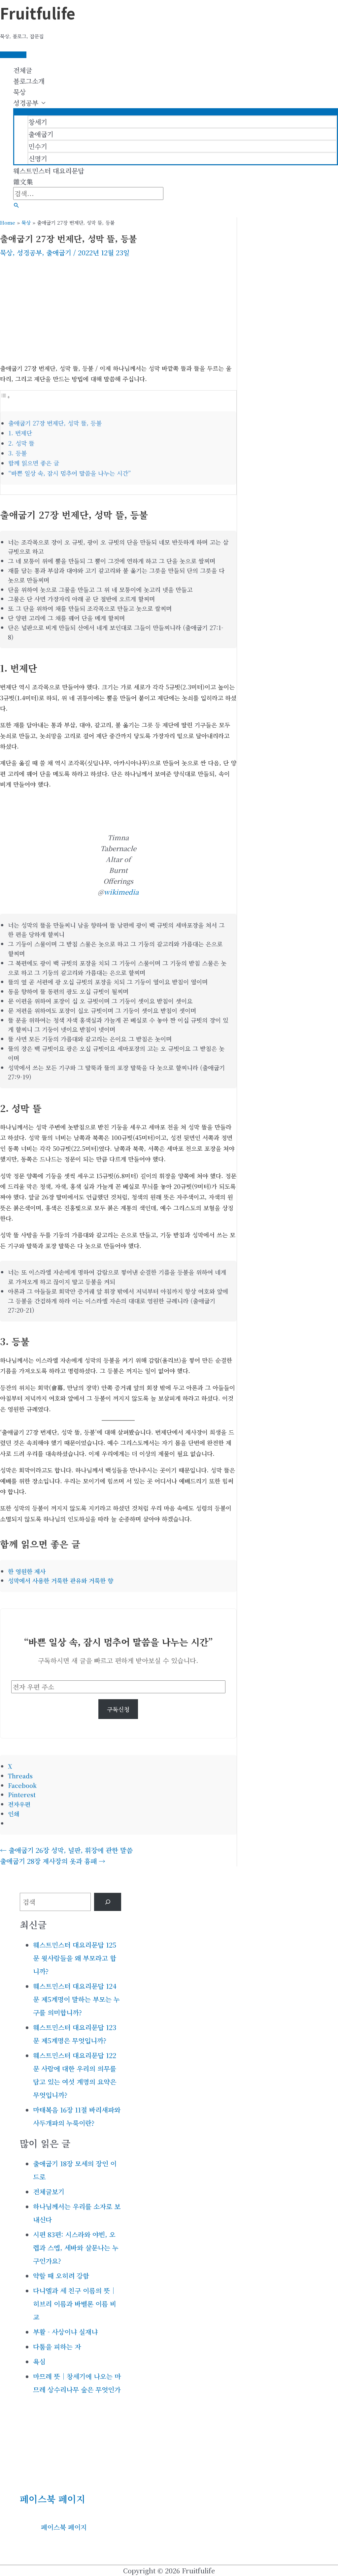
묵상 (19, 92)
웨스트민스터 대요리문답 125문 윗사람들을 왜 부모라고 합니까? (75, 1958)
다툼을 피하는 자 (57, 2347)
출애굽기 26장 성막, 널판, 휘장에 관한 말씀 (66, 1850)
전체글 (23, 70)
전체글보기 (49, 2192)
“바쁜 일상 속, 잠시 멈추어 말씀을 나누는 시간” (70, 473)
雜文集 (23, 182)
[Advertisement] (118, 310)
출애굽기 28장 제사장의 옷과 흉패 (53, 1861)
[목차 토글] (5, 396)
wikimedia (121, 892)
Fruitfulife (38, 13)
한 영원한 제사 (27, 1571)
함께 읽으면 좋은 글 (34, 463)
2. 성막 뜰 (21, 443)
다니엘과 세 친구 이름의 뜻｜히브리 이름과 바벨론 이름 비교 (75, 2304)
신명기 (38, 159)
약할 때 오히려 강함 (61, 2276)
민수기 (38, 146)
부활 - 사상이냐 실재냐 (65, 2332)
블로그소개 (29, 81)
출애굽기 (41, 134)
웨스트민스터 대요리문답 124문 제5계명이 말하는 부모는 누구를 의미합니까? (76, 1999)
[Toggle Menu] (176, 111)
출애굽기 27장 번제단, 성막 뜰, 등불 (55, 423)
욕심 (39, 2361)
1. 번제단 (20, 433)
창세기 (38, 122)
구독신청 (118, 1709)
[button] (17, 205)
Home (8, 223)
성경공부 (26, 103)
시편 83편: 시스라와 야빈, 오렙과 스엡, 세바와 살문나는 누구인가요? (76, 2248)
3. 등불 (17, 453)
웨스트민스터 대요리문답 (49, 171)
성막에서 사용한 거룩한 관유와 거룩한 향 (61, 1580)
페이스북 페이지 (52, 2499)
